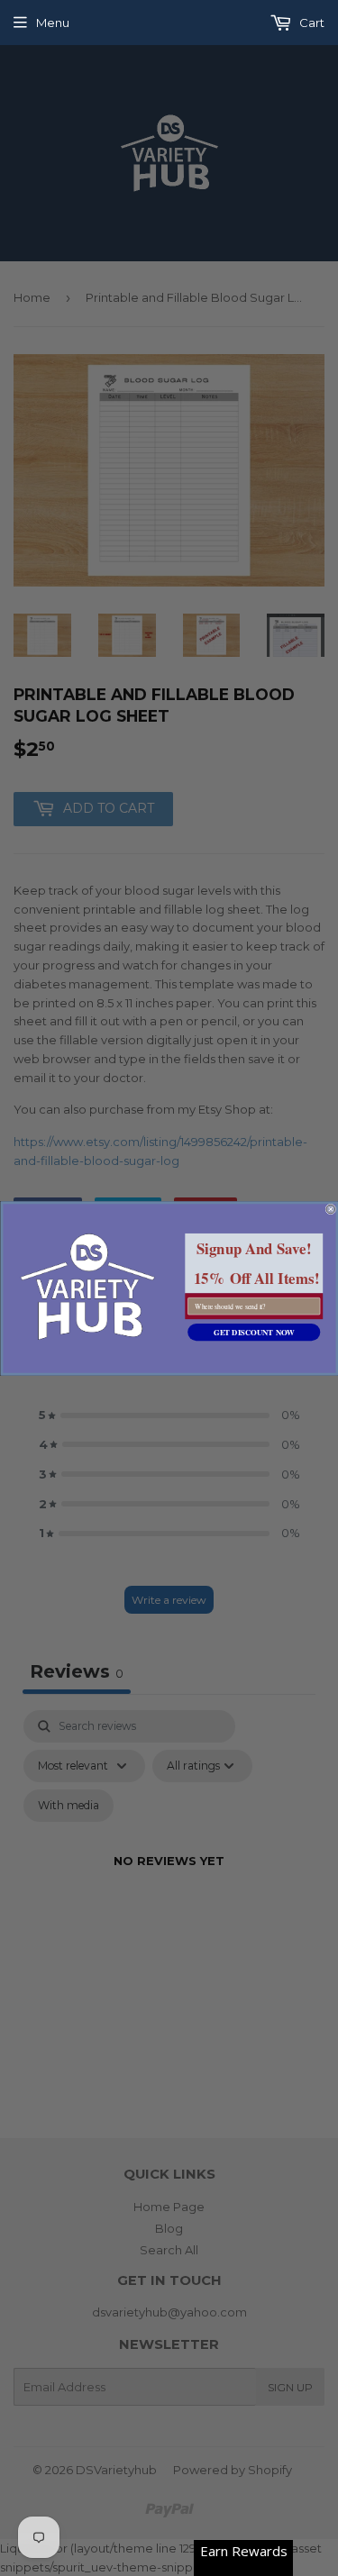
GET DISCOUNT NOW (253, 1332)
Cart (311, 23)
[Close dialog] (331, 1209)
